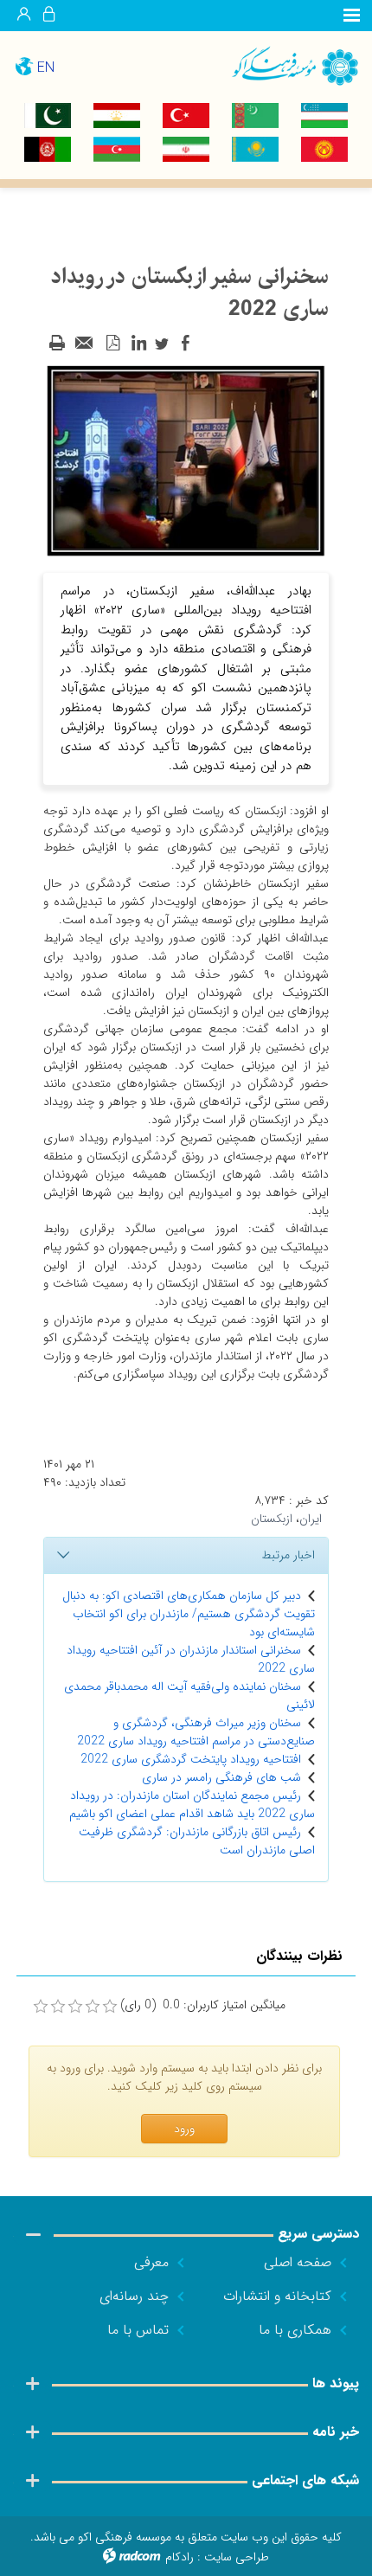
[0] (41, 2007)
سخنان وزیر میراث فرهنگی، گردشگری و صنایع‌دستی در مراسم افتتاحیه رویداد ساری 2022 (196, 1732)
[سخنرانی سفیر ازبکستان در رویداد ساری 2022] (186, 459)
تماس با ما (138, 2330)
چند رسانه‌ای (134, 2296)
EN (46, 68)
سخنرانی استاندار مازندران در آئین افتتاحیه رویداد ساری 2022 (191, 1659)
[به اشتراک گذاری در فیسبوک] (185, 344)
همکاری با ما (295, 2330)
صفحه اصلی (298, 2262)
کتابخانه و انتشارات (277, 2296)
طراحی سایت (237, 2557)
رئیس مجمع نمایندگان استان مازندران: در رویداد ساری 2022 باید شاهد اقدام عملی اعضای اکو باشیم (192, 1805)
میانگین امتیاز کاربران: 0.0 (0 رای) (203, 2005)
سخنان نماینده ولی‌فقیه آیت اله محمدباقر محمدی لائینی (189, 1696)
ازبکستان (272, 1519)
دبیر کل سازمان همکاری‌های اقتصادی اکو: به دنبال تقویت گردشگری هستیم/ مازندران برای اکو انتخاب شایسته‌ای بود (189, 1614)
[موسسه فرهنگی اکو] (279, 65)
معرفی (151, 2262)
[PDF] (112, 344)
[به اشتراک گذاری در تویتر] (162, 344)
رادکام (180, 2557)
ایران (311, 1519)
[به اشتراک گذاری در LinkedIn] (138, 344)
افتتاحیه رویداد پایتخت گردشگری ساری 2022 (191, 1759)
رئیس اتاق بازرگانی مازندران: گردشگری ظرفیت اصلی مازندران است (197, 1841)
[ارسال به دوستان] (85, 344)
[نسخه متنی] (57, 344)
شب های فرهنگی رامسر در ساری (221, 1777)
